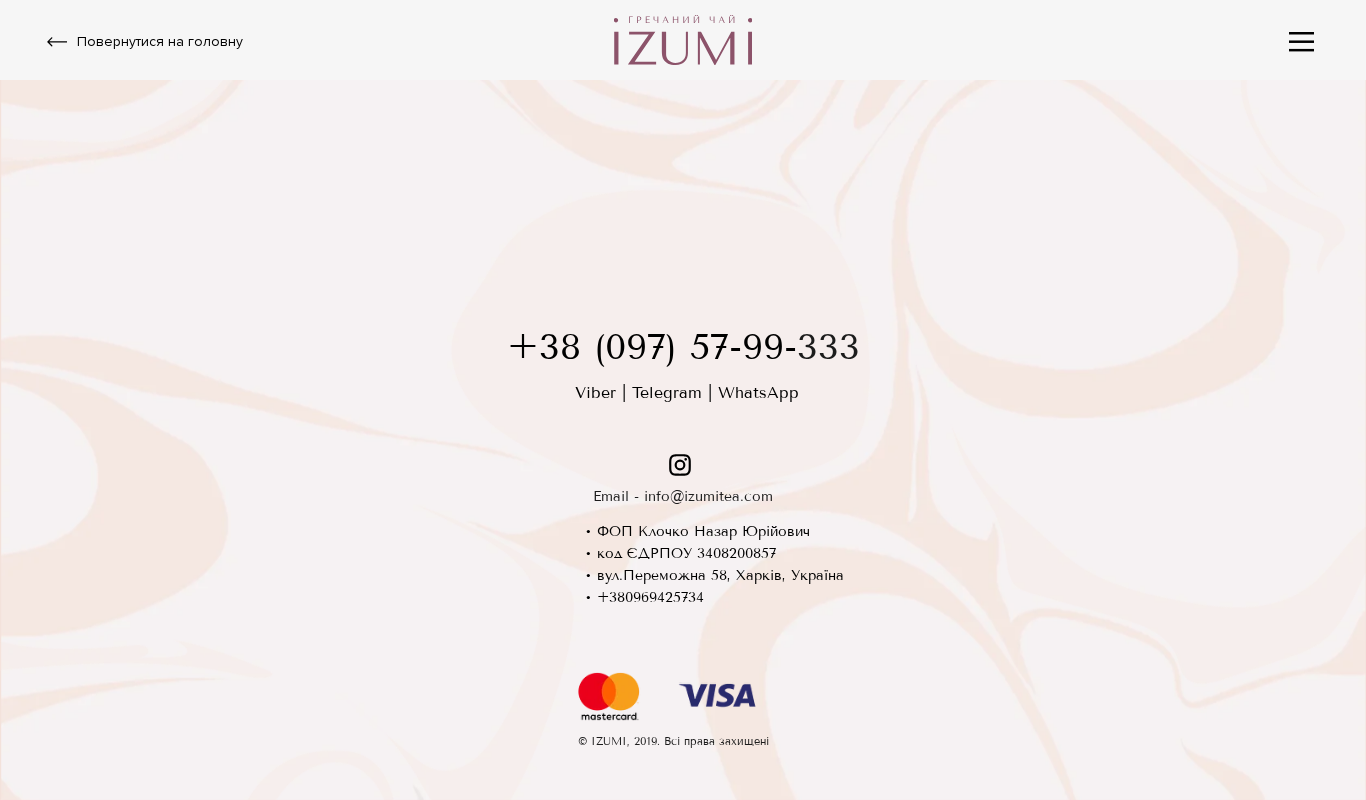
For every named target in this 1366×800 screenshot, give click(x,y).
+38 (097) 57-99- (652, 346)
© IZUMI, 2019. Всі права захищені (673, 741)
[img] (1301, 42)
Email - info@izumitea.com (683, 496)
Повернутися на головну (160, 41)
